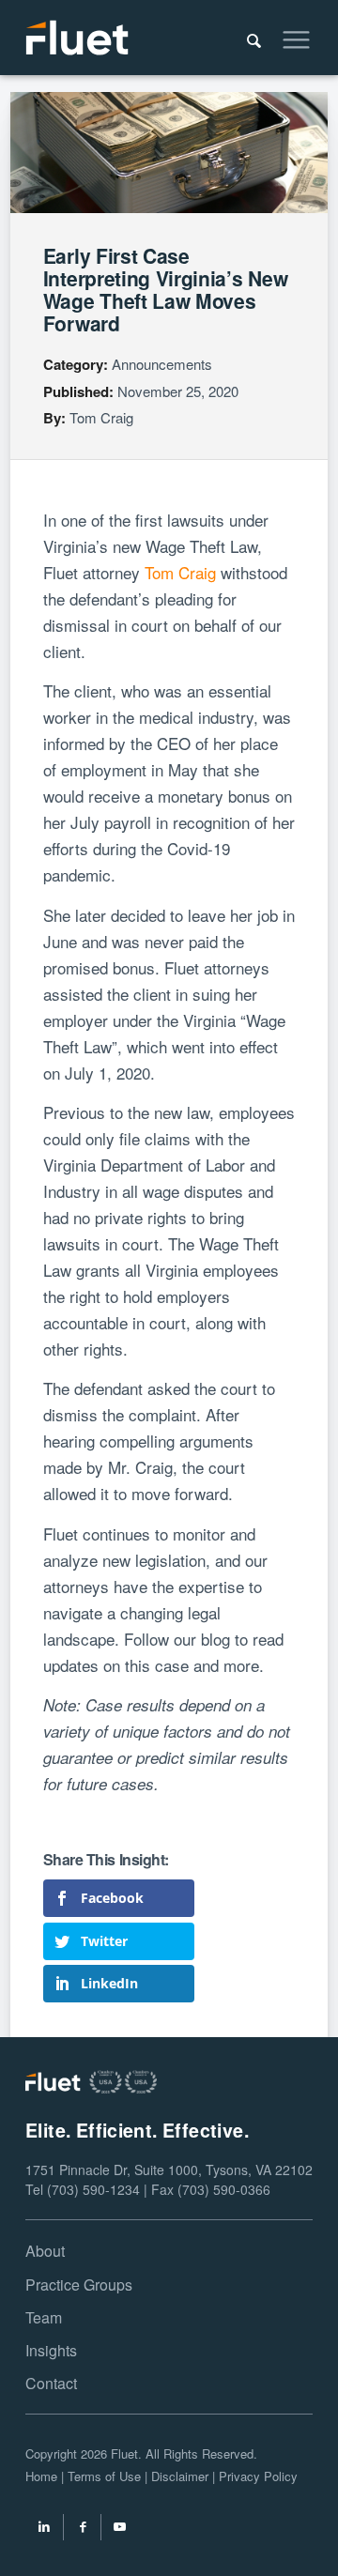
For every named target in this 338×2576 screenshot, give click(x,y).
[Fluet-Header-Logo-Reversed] (140, 38)
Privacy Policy (258, 2476)
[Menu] (287, 38)
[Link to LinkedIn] (44, 2529)
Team (44, 2317)
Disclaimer (180, 2476)
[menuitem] (245, 38)
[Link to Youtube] (120, 2529)
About (45, 2251)
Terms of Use (104, 2476)
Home (41, 2476)
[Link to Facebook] (83, 2529)
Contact (51, 2383)
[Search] (245, 38)
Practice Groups (79, 2285)
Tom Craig (101, 417)
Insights (51, 2350)
